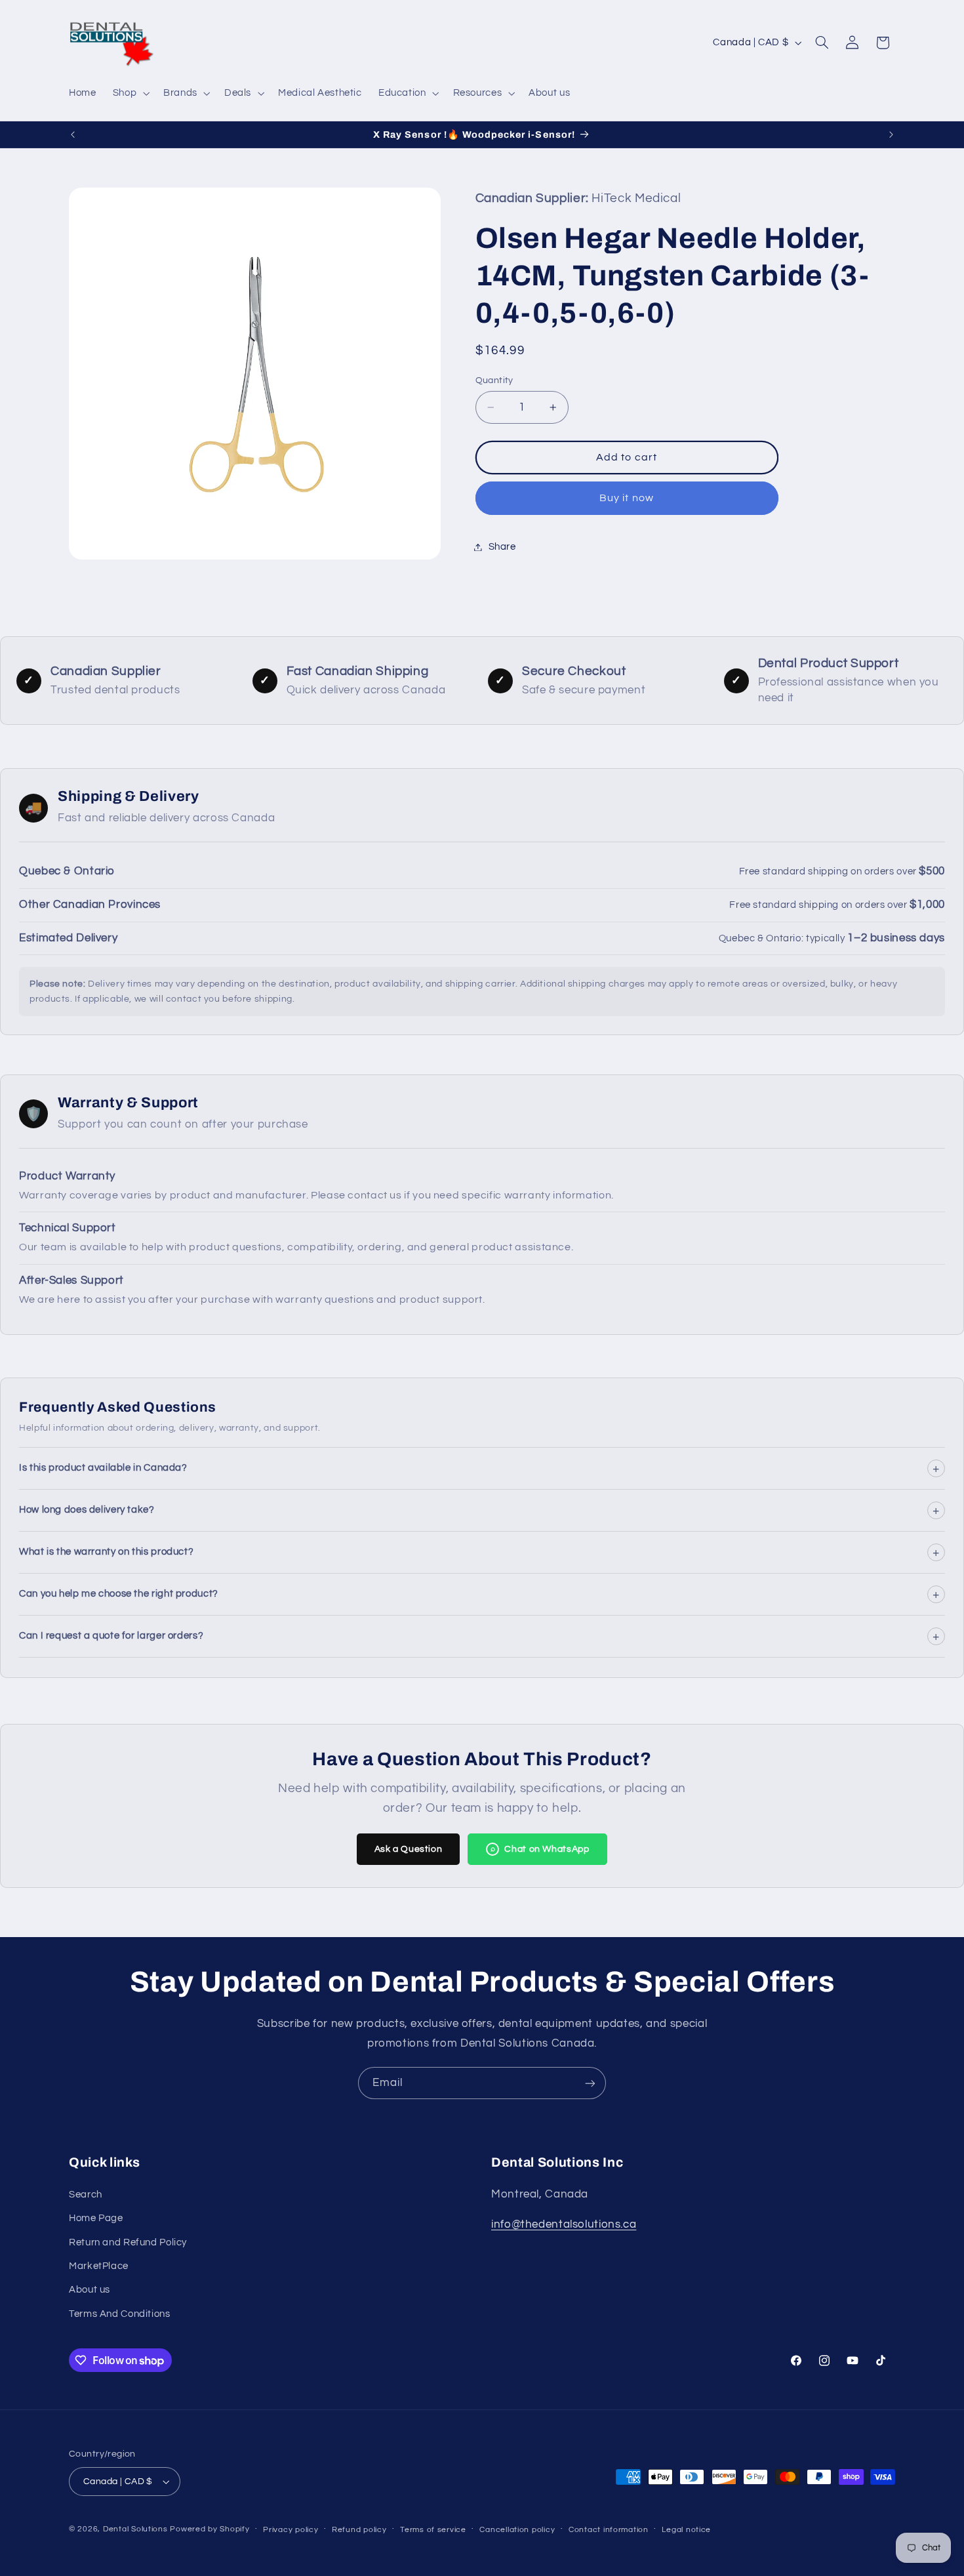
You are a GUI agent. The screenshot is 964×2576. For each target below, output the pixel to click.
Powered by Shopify (210, 2529)
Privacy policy (291, 2530)
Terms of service (433, 2530)
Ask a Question (409, 1849)
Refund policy (359, 2530)
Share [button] (502, 547)
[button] (130, 93)
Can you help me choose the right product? (479, 1594)
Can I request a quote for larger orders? (479, 1636)
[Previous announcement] (73, 134)
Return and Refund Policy (128, 2242)
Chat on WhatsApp (540, 1849)
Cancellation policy (517, 2530)
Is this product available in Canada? (479, 1468)
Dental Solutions (135, 2529)
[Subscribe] (590, 2083)
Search (86, 2195)
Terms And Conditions (120, 2314)
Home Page (96, 2218)
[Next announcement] (891, 134)
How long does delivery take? (479, 1510)
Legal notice (686, 2530)
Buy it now (627, 498)
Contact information (609, 2530)
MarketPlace (99, 2266)
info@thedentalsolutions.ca (564, 2224)
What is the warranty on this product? (479, 1552)
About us (90, 2290)
